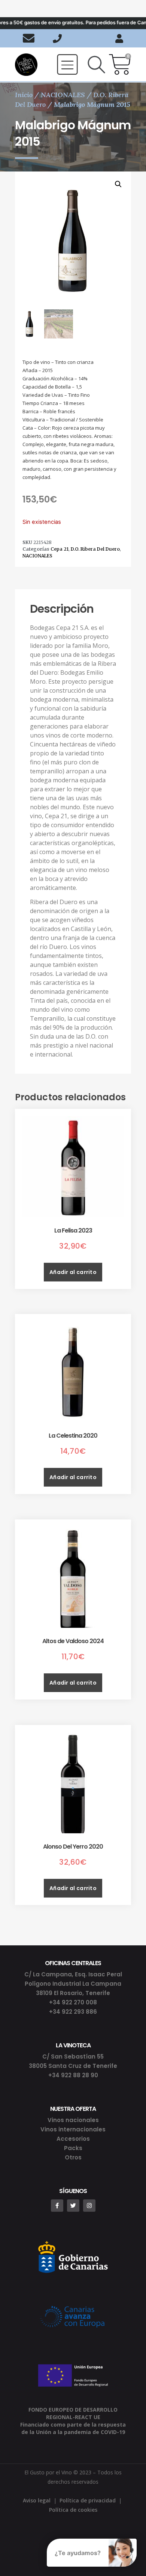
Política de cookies (73, 2510)
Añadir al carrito (73, 1272)
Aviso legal (37, 2500)
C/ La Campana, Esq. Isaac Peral (73, 1974)
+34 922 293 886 (73, 2012)
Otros (73, 2157)
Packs (73, 2148)
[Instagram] (89, 2206)
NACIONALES (63, 95)
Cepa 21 (60, 549)
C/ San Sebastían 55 (73, 2057)
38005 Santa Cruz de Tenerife (73, 2066)
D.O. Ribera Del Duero (95, 549)
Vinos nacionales (73, 2120)
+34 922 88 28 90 (73, 2075)
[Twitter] (73, 2206)
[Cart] (120, 65)
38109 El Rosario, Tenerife (73, 1993)
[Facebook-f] (57, 2206)
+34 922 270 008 (73, 2002)
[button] (67, 64)
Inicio (24, 95)
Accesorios (73, 2139)
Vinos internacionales (73, 2129)
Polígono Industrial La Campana (73, 1984)
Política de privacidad (88, 2500)
